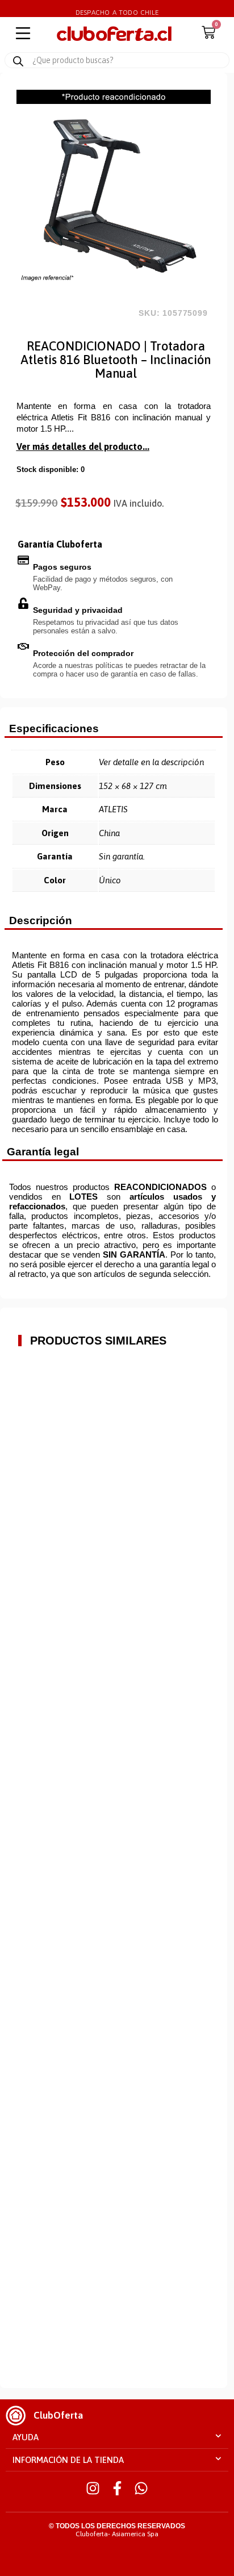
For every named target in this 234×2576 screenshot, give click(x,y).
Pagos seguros (62, 567)
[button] (117, 2437)
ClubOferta (58, 2415)
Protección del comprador (83, 653)
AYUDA (26, 2437)
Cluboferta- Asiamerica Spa (117, 2534)
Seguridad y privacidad (78, 610)
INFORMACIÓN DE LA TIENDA (68, 2460)
